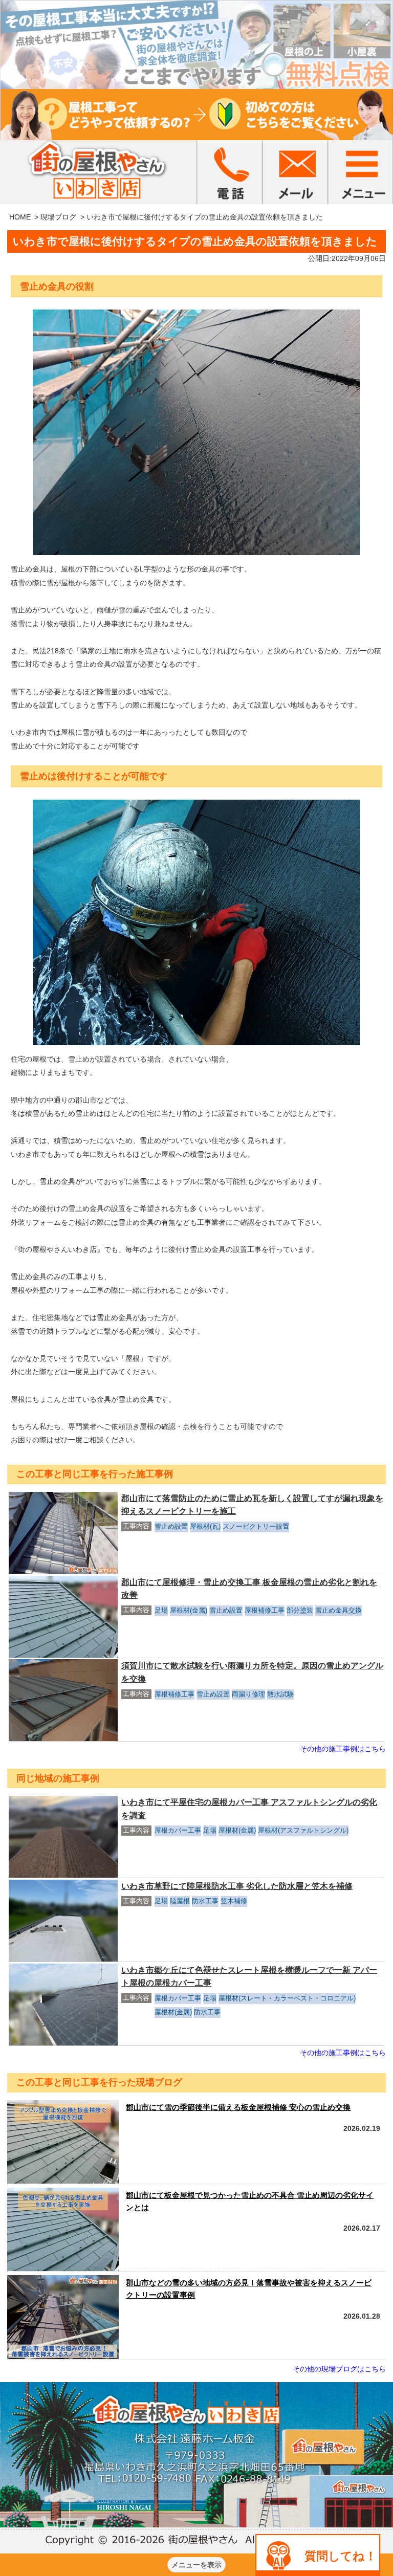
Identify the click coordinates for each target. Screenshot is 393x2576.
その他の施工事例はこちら (343, 1749)
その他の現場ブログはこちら (339, 2369)
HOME (20, 217)
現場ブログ (58, 217)
